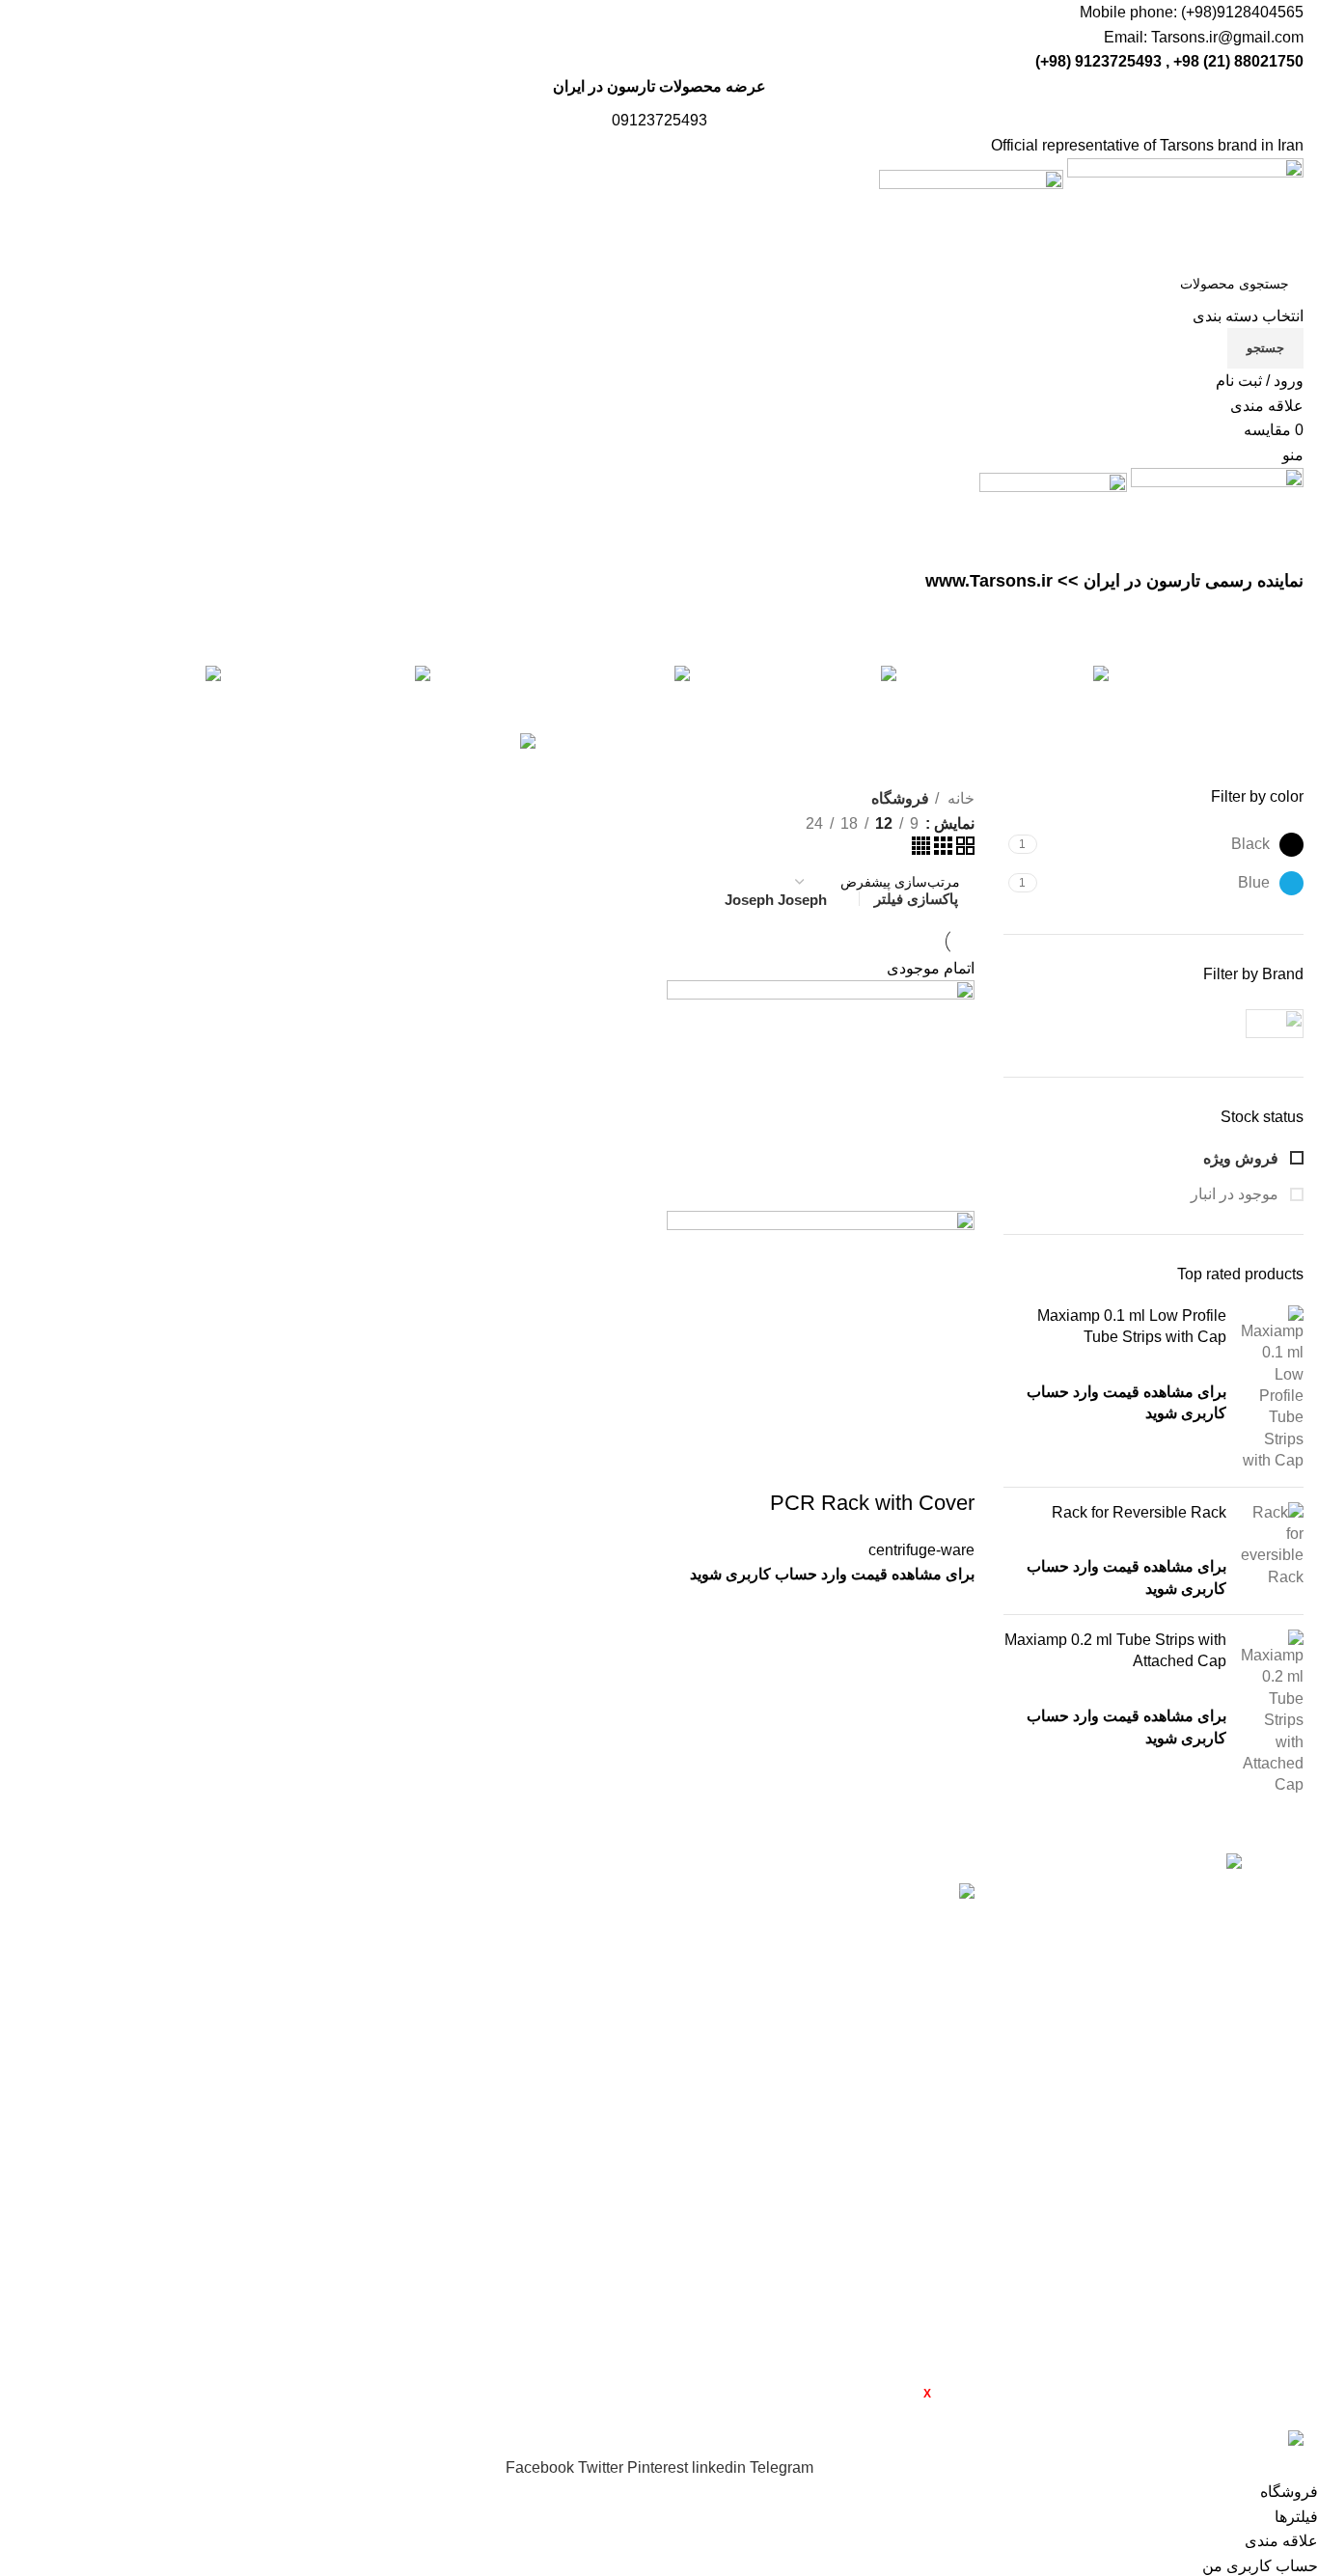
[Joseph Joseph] (1233, 1024)
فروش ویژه (1243, 1158)
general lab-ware (367, 2077)
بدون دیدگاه (777, 1967)
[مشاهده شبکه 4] (921, 850)
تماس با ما (172, 2074)
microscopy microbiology (381, 2125)
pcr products (383, 2173)
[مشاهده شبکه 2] (963, 850)
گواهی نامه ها (163, 2002)
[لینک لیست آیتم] (1154, 2190)
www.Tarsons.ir (989, 581)
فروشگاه (177, 1966)
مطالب (182, 2038)
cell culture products (356, 1966)
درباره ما (178, 1930)
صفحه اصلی (166, 1893)
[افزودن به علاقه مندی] (846, 1465)
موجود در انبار (1236, 1194)
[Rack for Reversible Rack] (1272, 1551)
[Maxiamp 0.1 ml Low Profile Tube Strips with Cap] (1272, 1389)
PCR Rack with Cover (872, 1503)
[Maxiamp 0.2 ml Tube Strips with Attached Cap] (1272, 1713)
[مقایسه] (950, 1465)
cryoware (393, 2040)
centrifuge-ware (921, 1550)
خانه (959, 798)
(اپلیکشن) (604, 2393)
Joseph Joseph (776, 900)
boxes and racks (369, 1929)
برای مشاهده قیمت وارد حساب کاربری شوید (832, 1574)
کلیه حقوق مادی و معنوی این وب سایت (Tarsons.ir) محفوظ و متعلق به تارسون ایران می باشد (1004, 2416)
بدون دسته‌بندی (376, 2210)
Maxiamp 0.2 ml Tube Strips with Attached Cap (1115, 1650)
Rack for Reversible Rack (1139, 1512)
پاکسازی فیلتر (916, 899)
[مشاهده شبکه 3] (941, 850)
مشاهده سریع (898, 1465)
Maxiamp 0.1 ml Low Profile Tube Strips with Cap (1132, 1326)
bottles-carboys (372, 1891)
